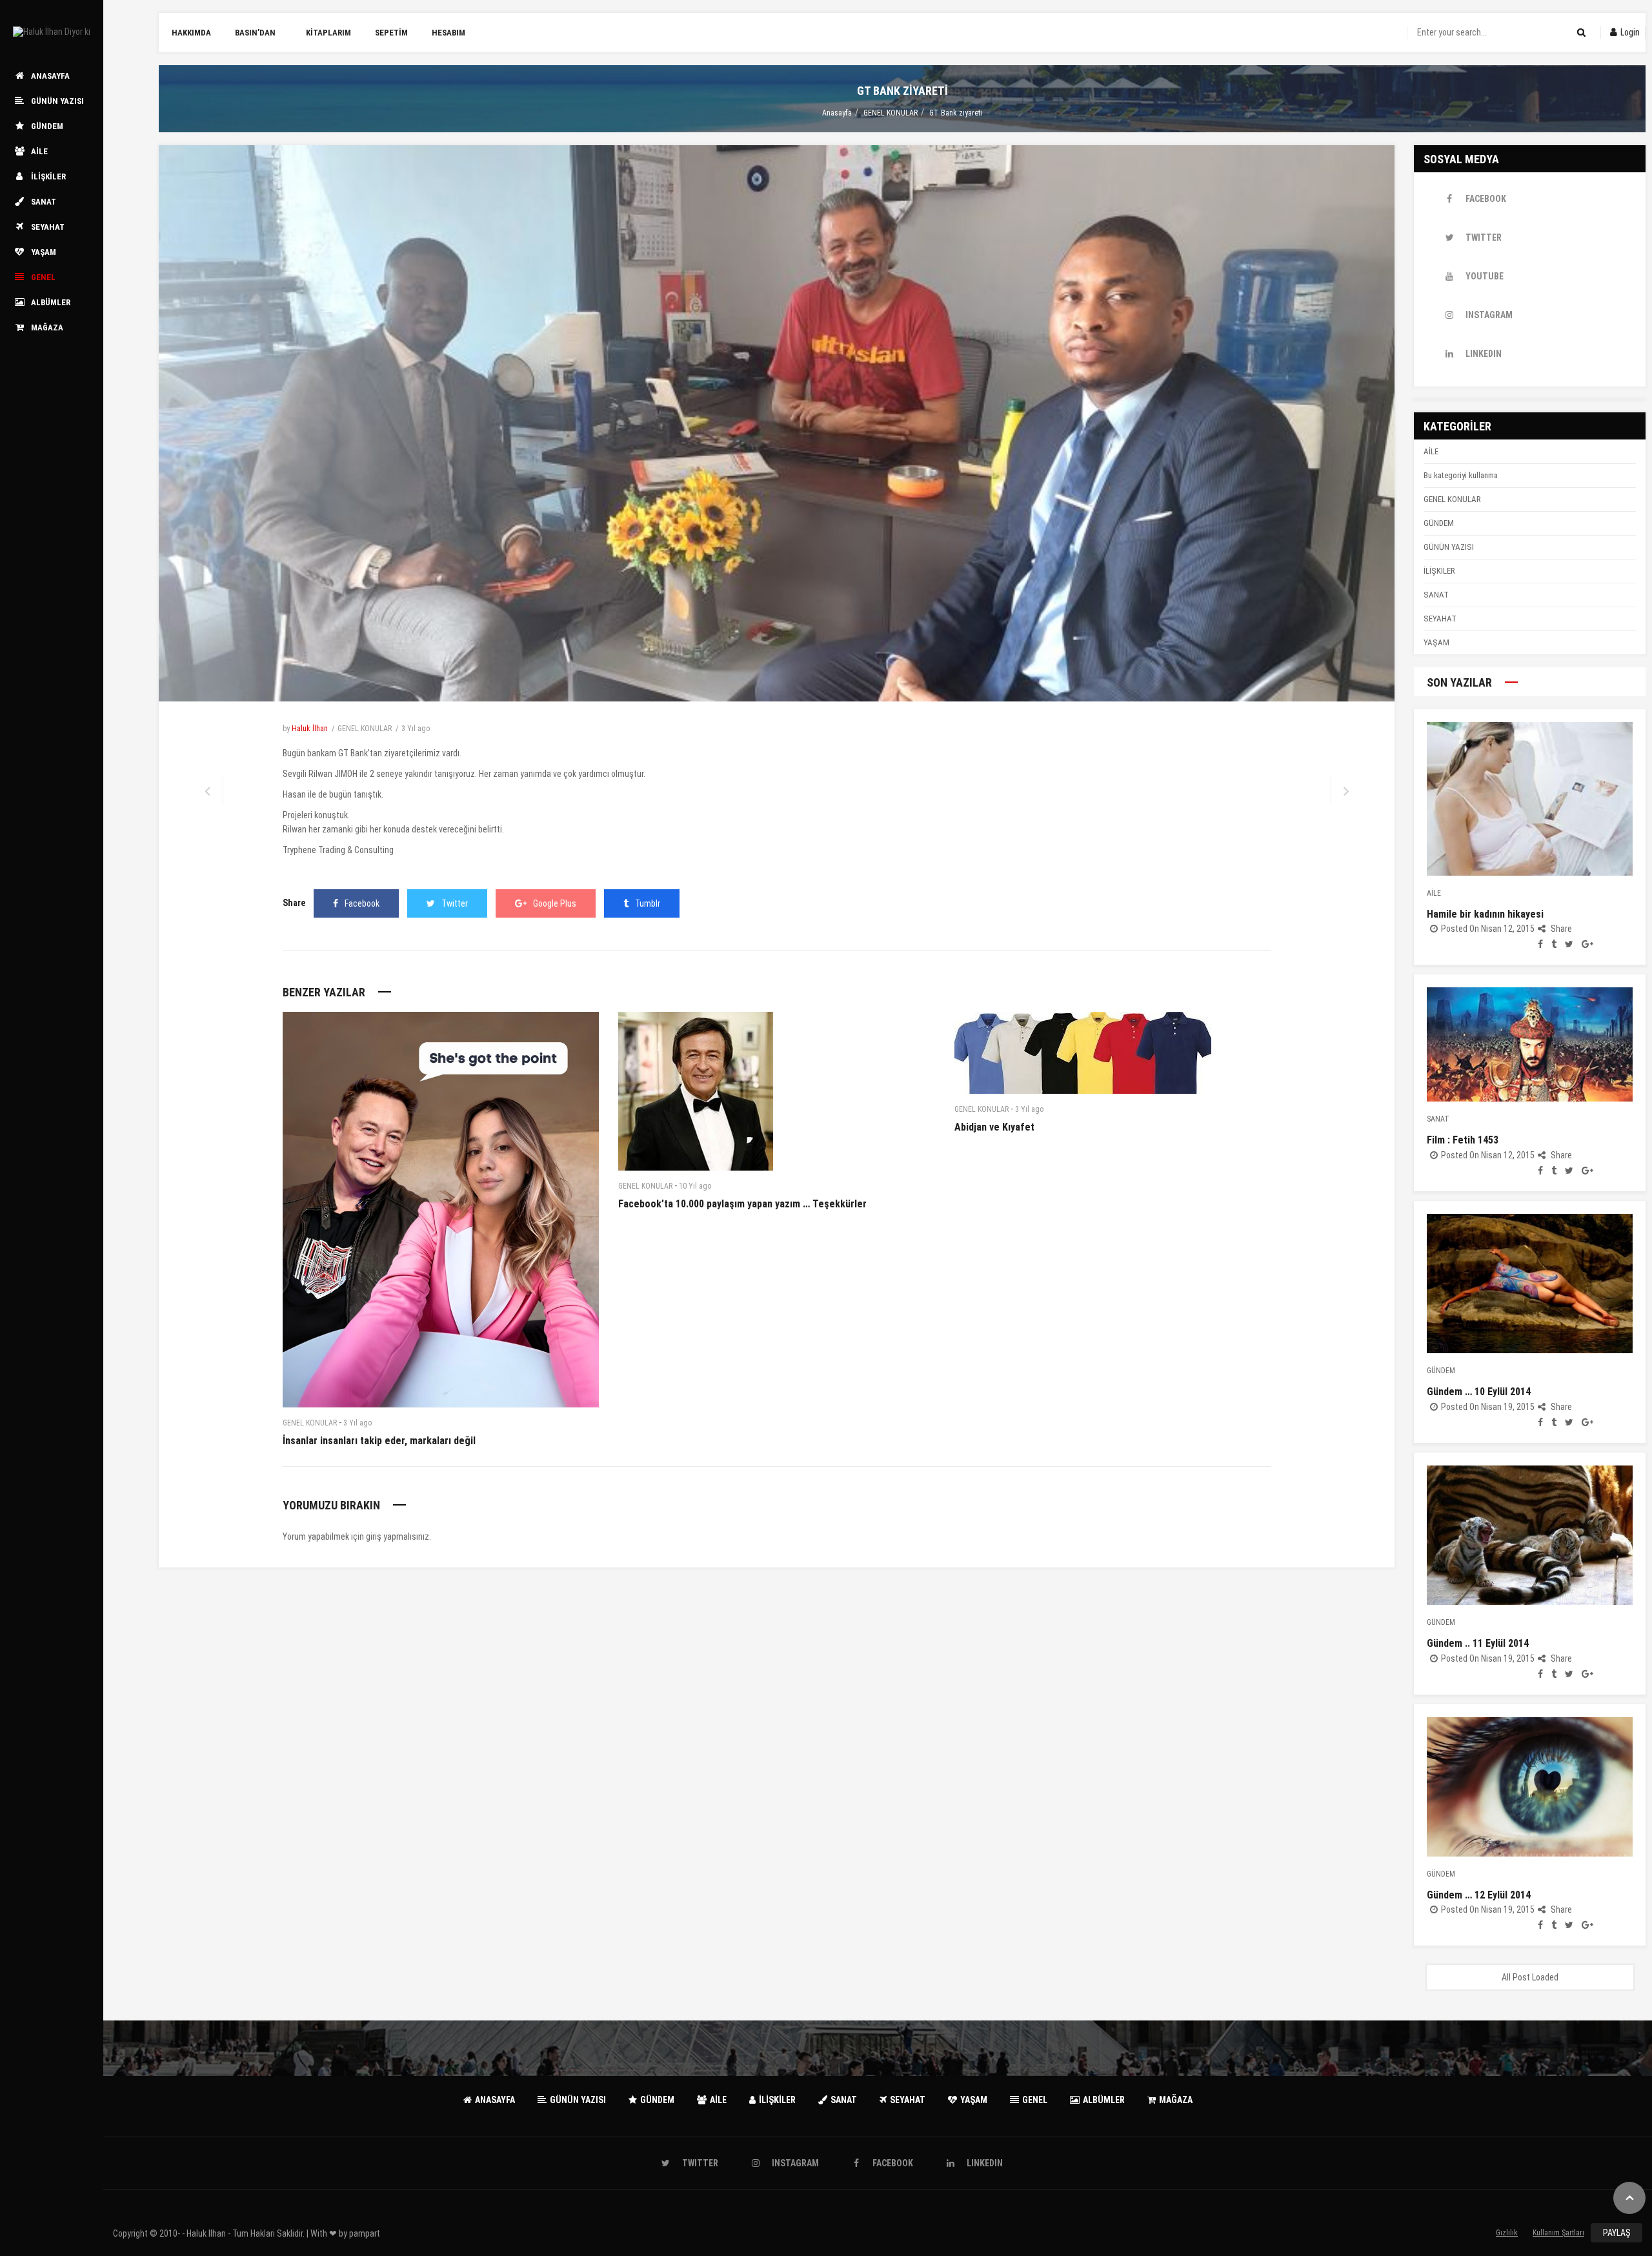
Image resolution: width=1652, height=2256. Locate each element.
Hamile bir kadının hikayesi (1485, 914)
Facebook (362, 903)
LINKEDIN (1484, 354)
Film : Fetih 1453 (1463, 1140)
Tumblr (648, 903)
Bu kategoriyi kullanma (1461, 475)
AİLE (1431, 451)
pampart (365, 2233)
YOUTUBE (1485, 276)
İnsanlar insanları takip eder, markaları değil (379, 1441)
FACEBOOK (1486, 199)
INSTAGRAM (1489, 315)
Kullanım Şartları (1558, 2233)
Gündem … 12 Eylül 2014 (1479, 1895)
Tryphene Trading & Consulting (338, 850)
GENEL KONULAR (891, 113)
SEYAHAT (1440, 619)
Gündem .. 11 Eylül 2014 (1478, 1643)
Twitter (455, 903)
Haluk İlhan (310, 729)
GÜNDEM (1439, 523)
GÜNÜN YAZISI (1449, 547)
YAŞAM (1436, 642)
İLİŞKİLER (1439, 571)
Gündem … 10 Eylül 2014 (1479, 1392)
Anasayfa (837, 113)
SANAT (1436, 595)
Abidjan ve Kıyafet (994, 1127)
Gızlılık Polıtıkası (1507, 2235)
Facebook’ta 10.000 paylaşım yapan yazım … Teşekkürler (742, 1204)
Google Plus (555, 903)
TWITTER (1484, 237)
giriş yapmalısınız (398, 1536)
